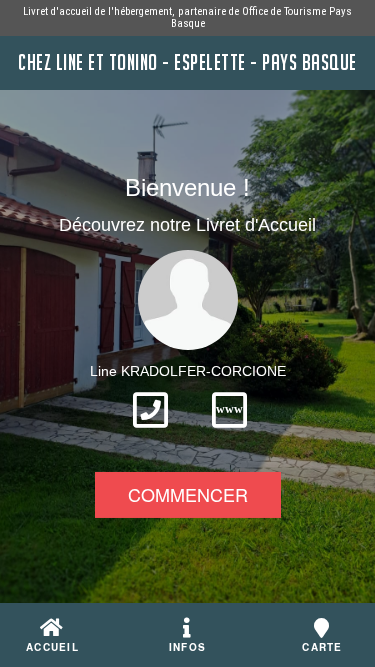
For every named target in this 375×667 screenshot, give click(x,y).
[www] (229, 434)
